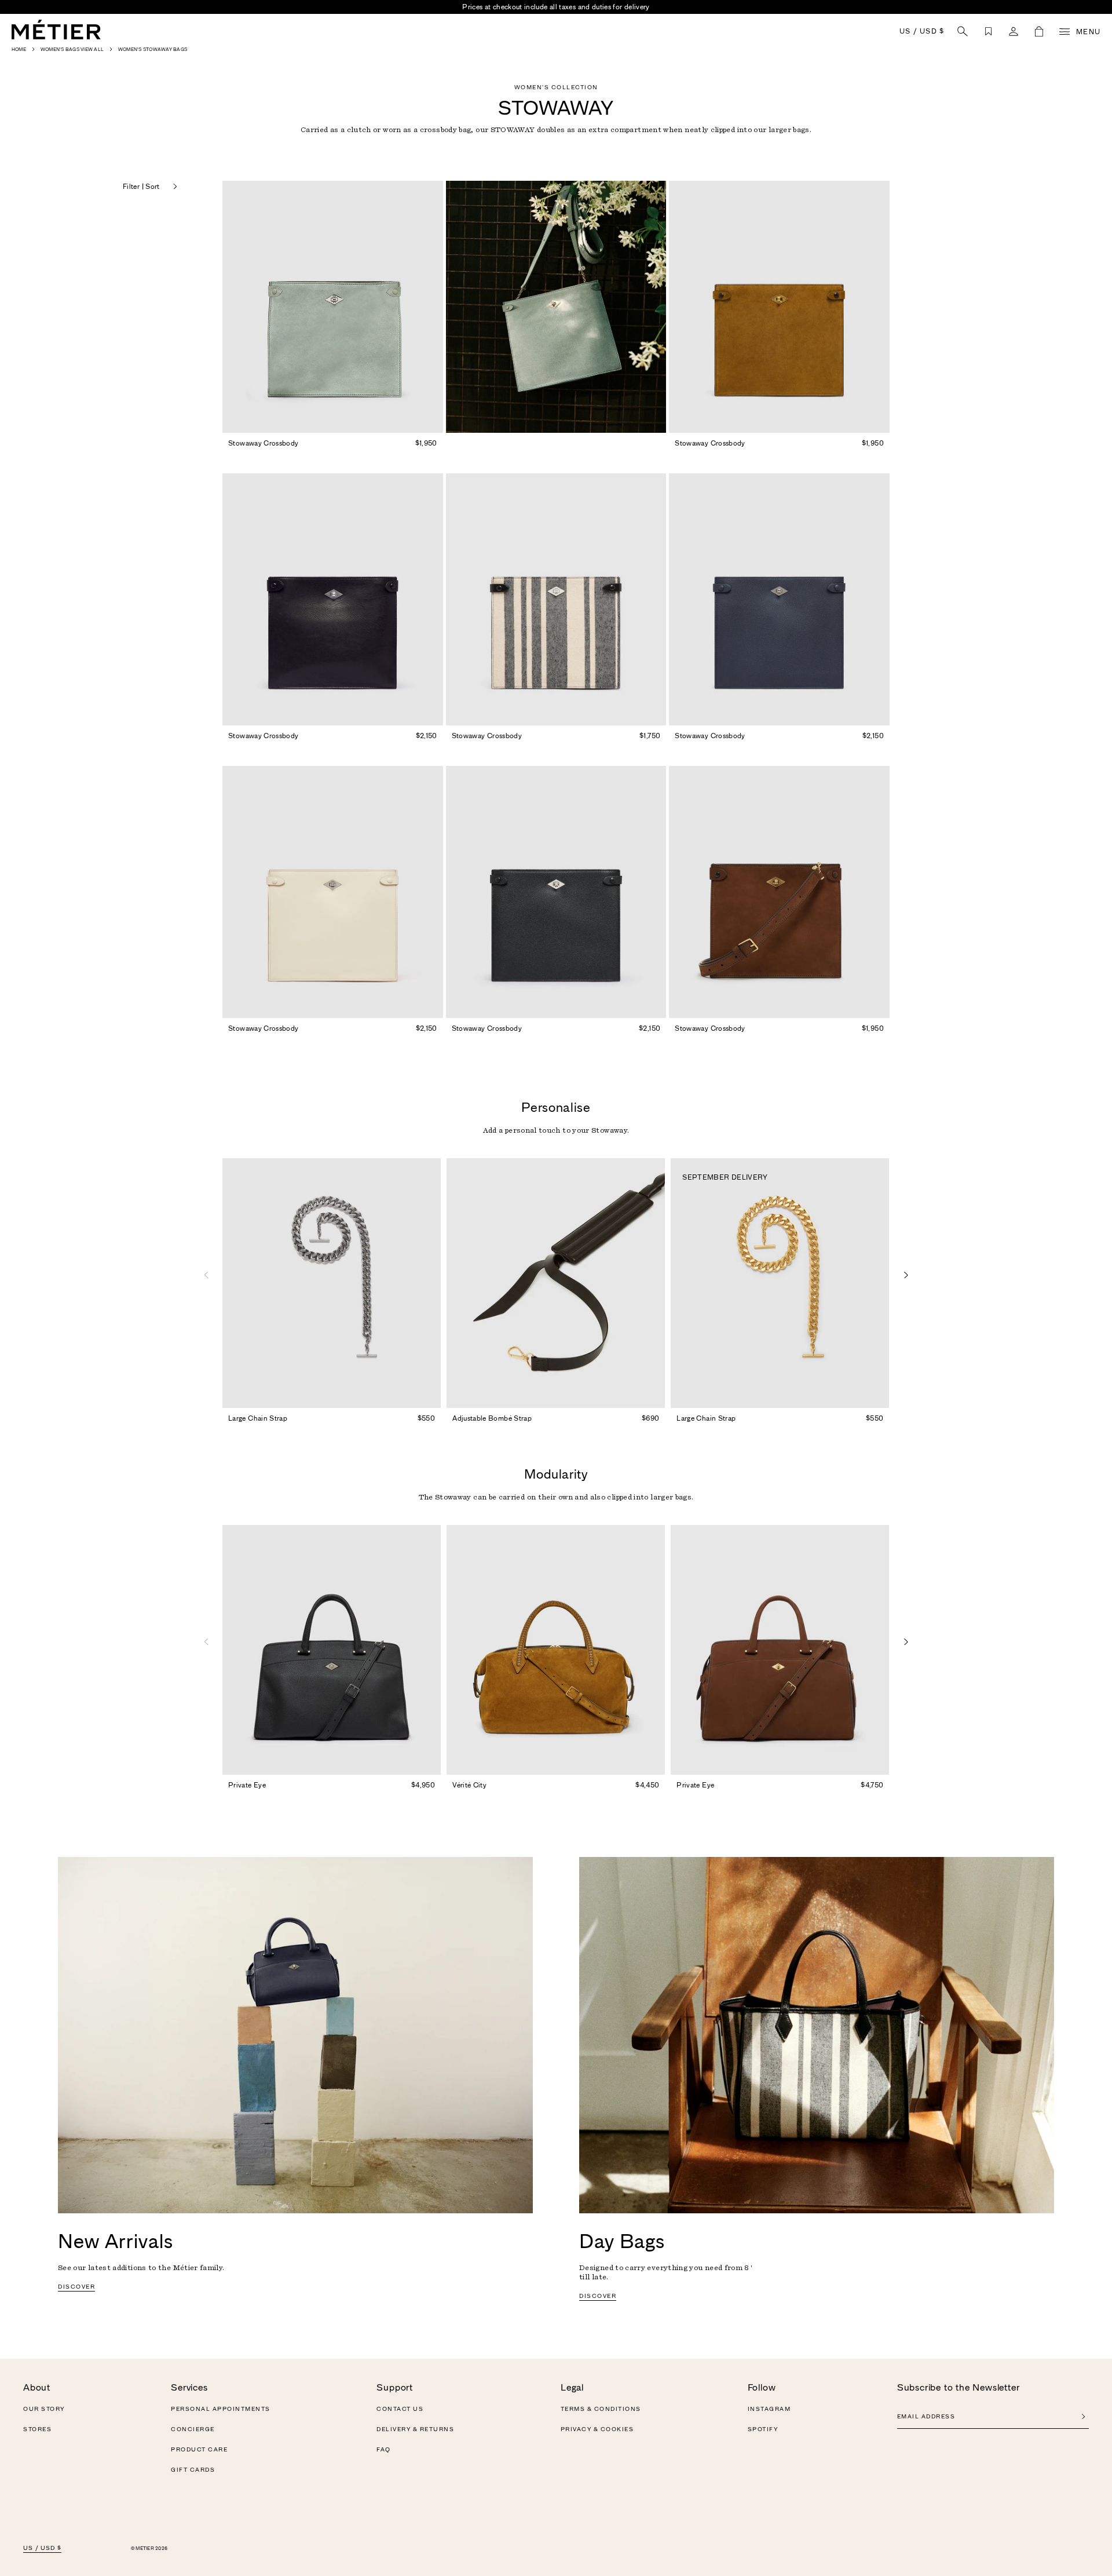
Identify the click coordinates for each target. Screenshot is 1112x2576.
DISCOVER (76, 2287)
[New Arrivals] (295, 2035)
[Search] (963, 31)
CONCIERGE (193, 2429)
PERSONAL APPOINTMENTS (221, 2409)
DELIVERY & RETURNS (415, 2429)
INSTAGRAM (769, 2409)
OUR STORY (44, 2409)
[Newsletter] (1083, 2417)
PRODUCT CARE (199, 2450)
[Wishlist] (988, 31)
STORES (37, 2429)
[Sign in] (1014, 31)
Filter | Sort (141, 187)
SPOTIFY (763, 2429)
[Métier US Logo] (56, 30)
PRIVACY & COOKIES (597, 2429)
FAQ (384, 2450)
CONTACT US (400, 2409)
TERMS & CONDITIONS (601, 2409)
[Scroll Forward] (906, 1275)
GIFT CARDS (193, 2470)
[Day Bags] (817, 2035)
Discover (598, 2296)
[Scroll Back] (206, 1275)
